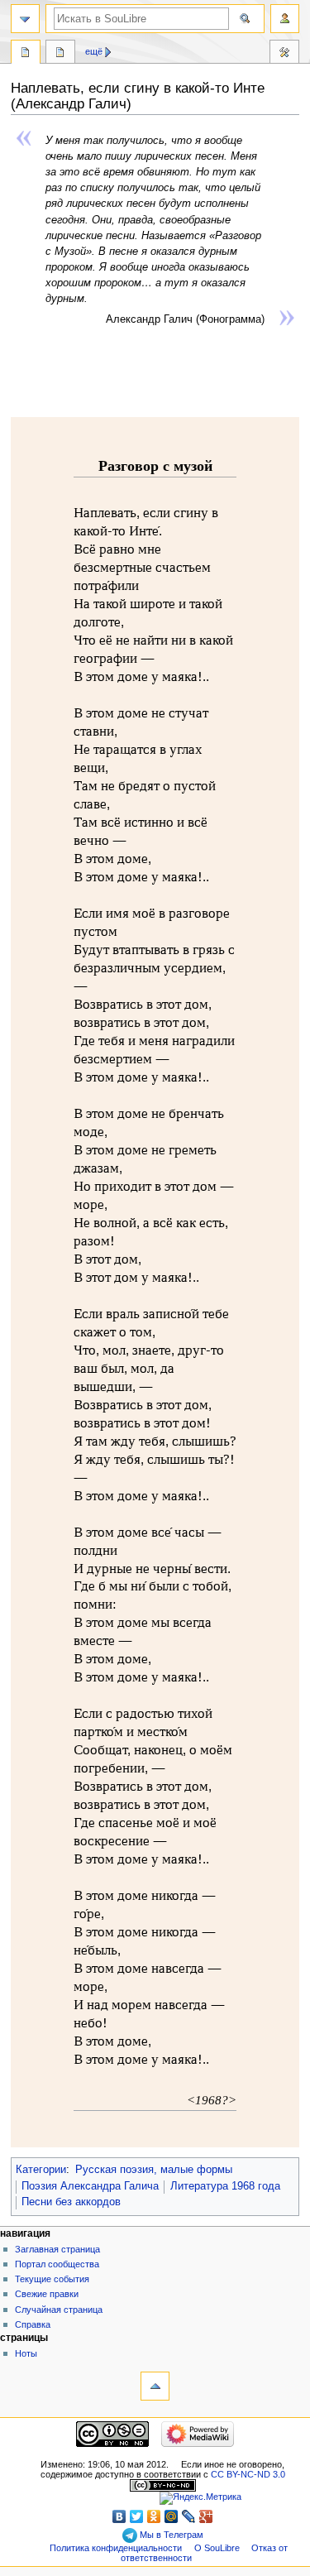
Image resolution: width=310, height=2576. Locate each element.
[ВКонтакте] (119, 2516)
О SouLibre (217, 2548)
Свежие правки (47, 2294)
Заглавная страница (57, 2249)
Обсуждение (60, 54)
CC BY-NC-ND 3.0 (248, 2474)
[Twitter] (137, 2516)
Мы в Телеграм (170, 2535)
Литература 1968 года (225, 2186)
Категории (41, 2170)
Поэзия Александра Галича (90, 2186)
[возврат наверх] (155, 2386)
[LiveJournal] (189, 2516)
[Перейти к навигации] (25, 19)
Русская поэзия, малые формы (154, 2170)
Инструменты (284, 54)
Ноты (26, 2353)
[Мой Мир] (172, 2516)
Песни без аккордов (71, 2202)
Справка (33, 2324)
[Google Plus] (206, 2516)
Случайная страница (59, 2310)
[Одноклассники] (154, 2516)
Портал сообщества (57, 2264)
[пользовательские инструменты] (285, 19)
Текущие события (52, 2279)
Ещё (94, 51)
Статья (26, 54)
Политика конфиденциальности (116, 2548)
